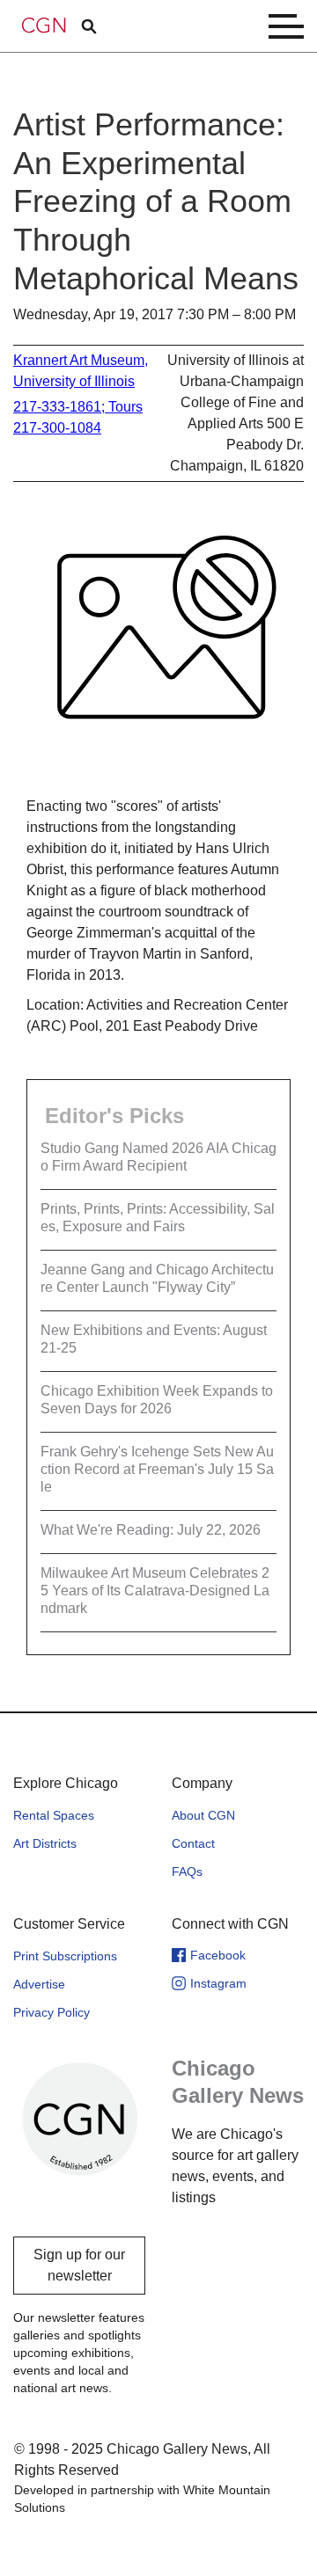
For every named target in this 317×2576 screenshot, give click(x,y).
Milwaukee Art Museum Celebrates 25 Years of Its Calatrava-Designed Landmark (155, 1591)
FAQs (187, 1872)
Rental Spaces (54, 1815)
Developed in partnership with (142, 2499)
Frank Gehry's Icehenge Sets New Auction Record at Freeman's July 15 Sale (157, 1469)
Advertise (39, 1984)
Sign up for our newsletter (79, 2265)
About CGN (203, 1815)
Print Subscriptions (65, 1956)
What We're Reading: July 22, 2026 (151, 1530)
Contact (193, 1843)
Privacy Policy (52, 2012)
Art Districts (45, 1843)
